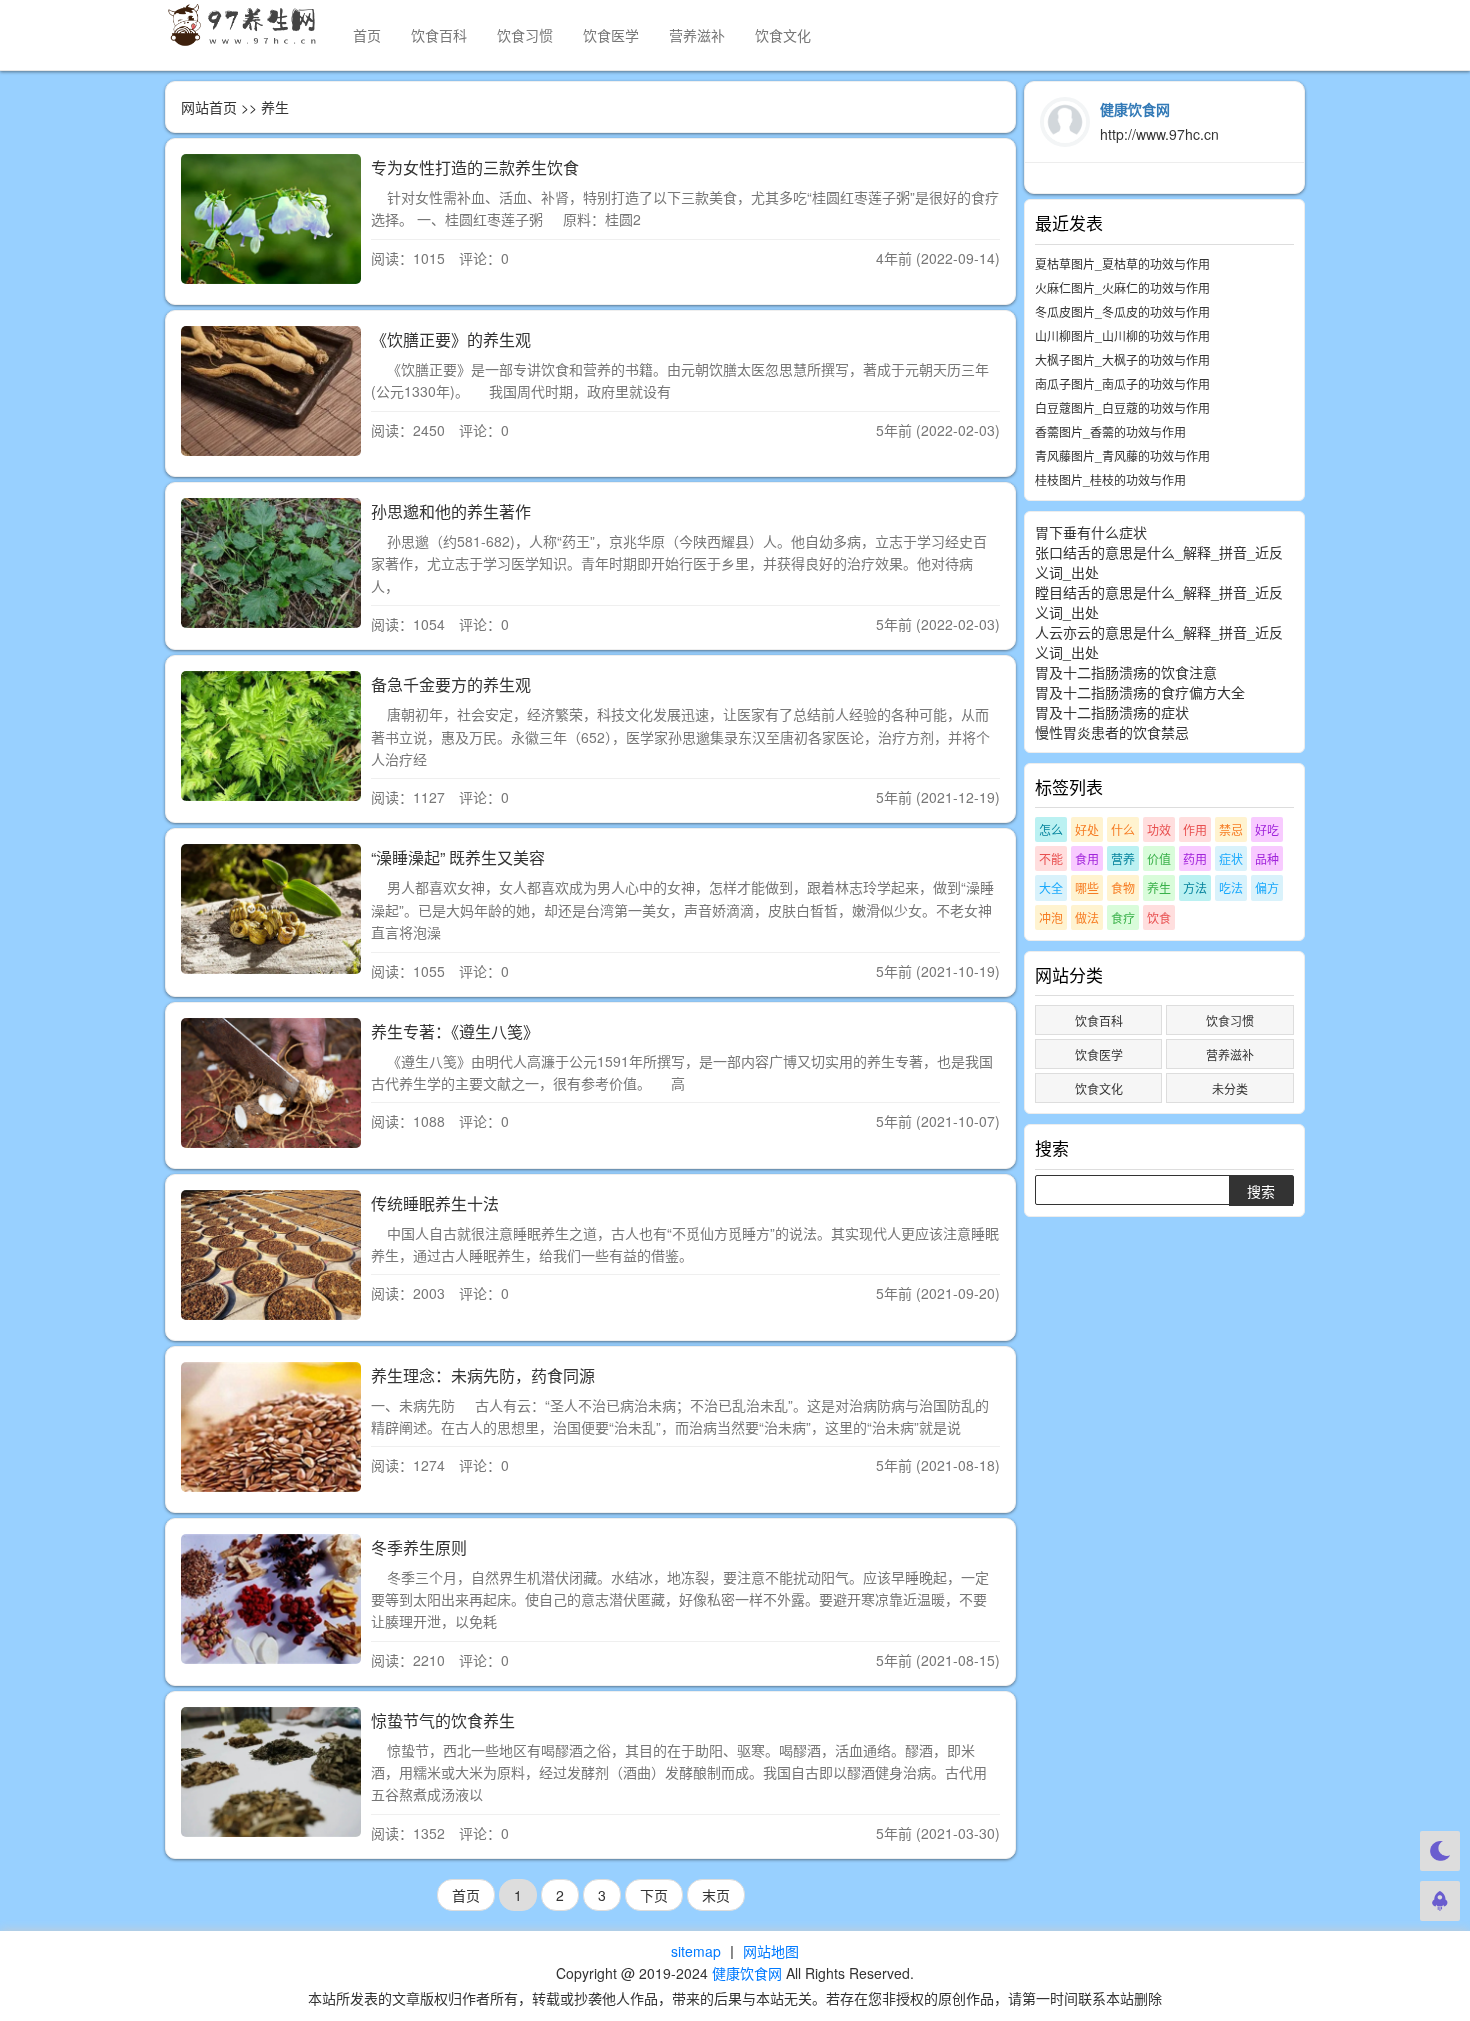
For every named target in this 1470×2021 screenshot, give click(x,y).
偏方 (1267, 887)
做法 (1087, 917)
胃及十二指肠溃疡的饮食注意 (1126, 672)
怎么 (1051, 829)
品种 (1267, 858)
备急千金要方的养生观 (451, 684)
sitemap (696, 1951)
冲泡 (1051, 917)
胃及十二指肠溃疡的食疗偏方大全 (1140, 692)
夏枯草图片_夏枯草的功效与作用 (1122, 263)
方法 (1195, 887)
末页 (716, 1895)
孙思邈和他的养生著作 (451, 511)
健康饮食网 (747, 1973)
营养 (1123, 858)
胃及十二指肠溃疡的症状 (1112, 712)
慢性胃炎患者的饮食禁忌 (1112, 732)
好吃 (1267, 829)
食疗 (1123, 917)
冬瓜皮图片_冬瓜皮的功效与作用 (1122, 311)
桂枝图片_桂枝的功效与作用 (1110, 479)
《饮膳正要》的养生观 (451, 339)
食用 (1087, 858)
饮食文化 (783, 35)
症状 (1231, 858)
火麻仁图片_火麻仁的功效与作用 (1122, 287)
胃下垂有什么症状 (1091, 532)
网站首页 (209, 107)
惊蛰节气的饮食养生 (443, 1720)
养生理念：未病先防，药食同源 (483, 1375)
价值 (1159, 858)
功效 (1159, 829)
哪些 (1087, 887)
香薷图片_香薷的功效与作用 (1110, 431)
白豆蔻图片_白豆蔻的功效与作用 (1122, 407)
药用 (1195, 858)
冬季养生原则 (419, 1547)
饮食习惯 (525, 35)
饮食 (1159, 917)
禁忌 (1231, 829)
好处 (1087, 829)
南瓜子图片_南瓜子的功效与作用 (1122, 383)
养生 (1159, 887)
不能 (1051, 858)
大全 (1051, 887)
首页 (367, 35)
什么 (1123, 829)
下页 (654, 1895)
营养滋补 (697, 35)
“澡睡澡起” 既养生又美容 (458, 857)
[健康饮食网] (244, 25)
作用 (1195, 829)
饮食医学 (611, 35)
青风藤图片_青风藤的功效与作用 (1122, 455)
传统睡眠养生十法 (435, 1203)
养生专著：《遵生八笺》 (455, 1031)
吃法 (1231, 887)
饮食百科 (439, 35)
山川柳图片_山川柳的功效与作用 (1122, 335)
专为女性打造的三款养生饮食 (475, 167)
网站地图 (771, 1951)
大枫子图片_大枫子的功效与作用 (1122, 359)
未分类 (1230, 1088)
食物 (1123, 887)
